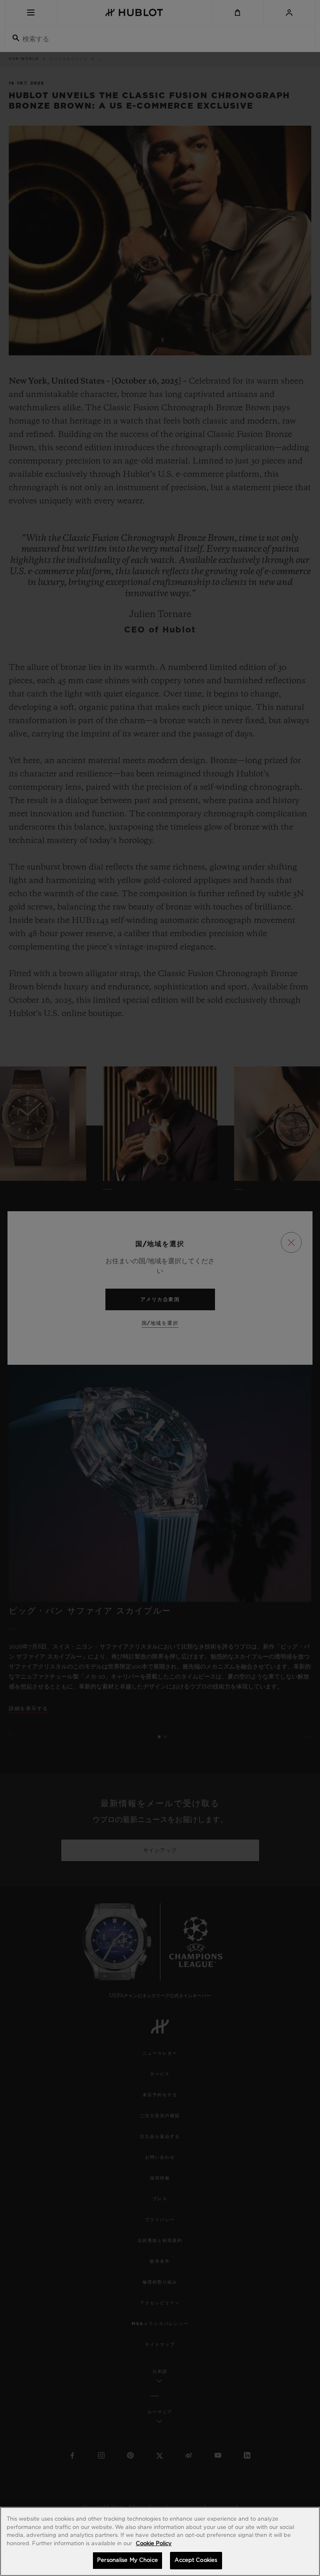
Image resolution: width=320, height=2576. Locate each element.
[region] (160, 2541)
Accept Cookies (196, 2560)
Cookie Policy (154, 2544)
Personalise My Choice (127, 2560)
